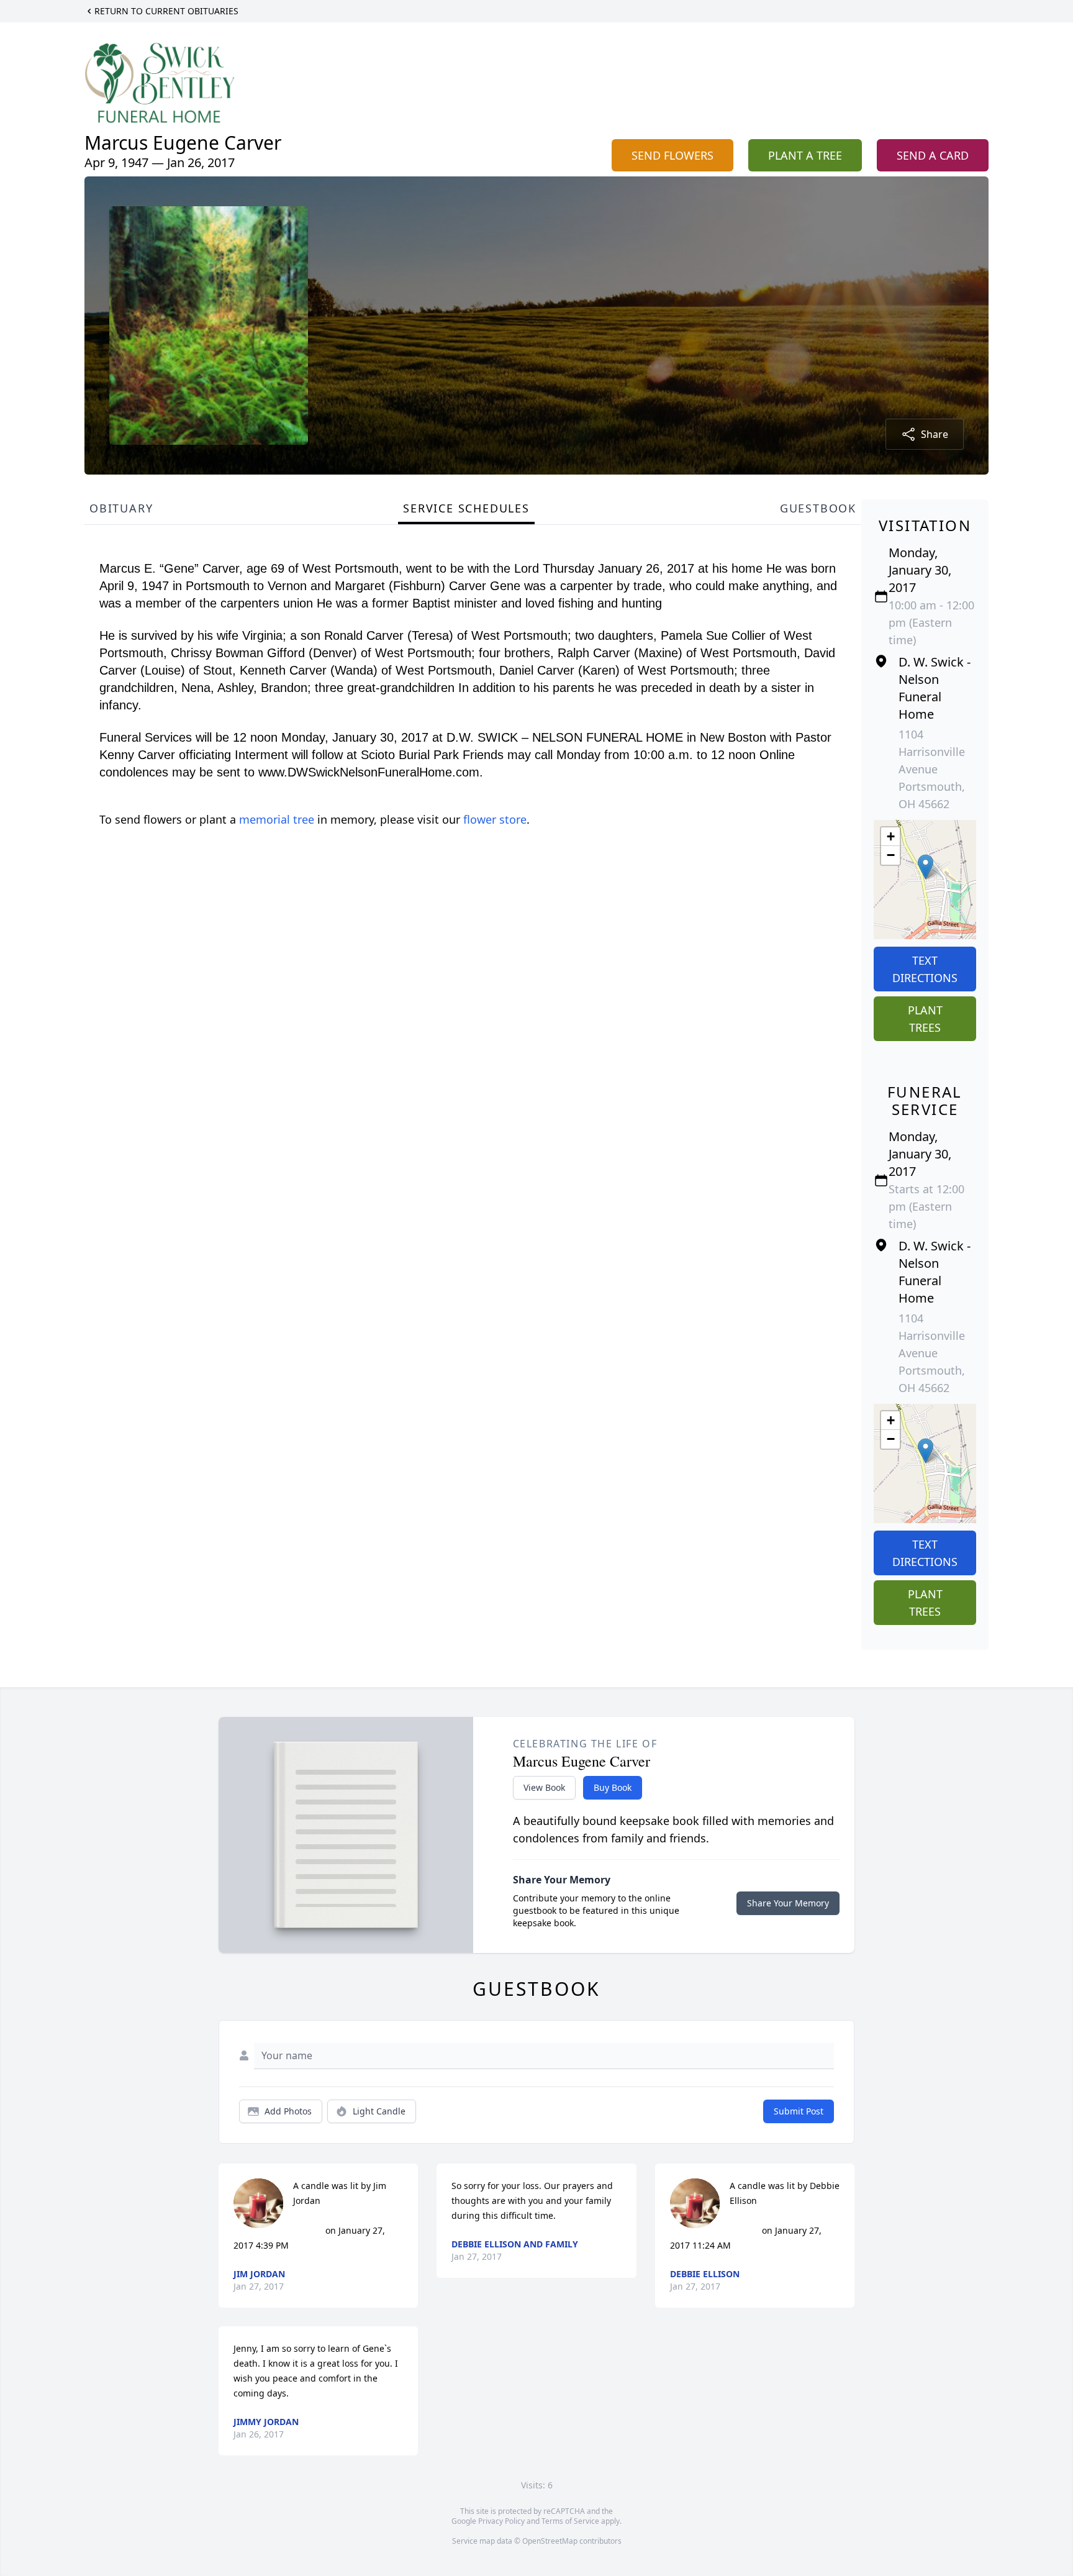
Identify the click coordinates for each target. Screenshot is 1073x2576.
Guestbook (818, 508)
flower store (495, 819)
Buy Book (613, 1787)
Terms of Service (570, 2521)
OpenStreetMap (550, 2541)
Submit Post (799, 2111)
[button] (926, 867)
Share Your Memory (788, 1903)
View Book (544, 1787)
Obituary (121, 508)
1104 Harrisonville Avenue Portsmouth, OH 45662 (932, 769)
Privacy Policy (501, 2521)
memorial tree (277, 819)
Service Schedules (466, 508)
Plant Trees (925, 1019)
